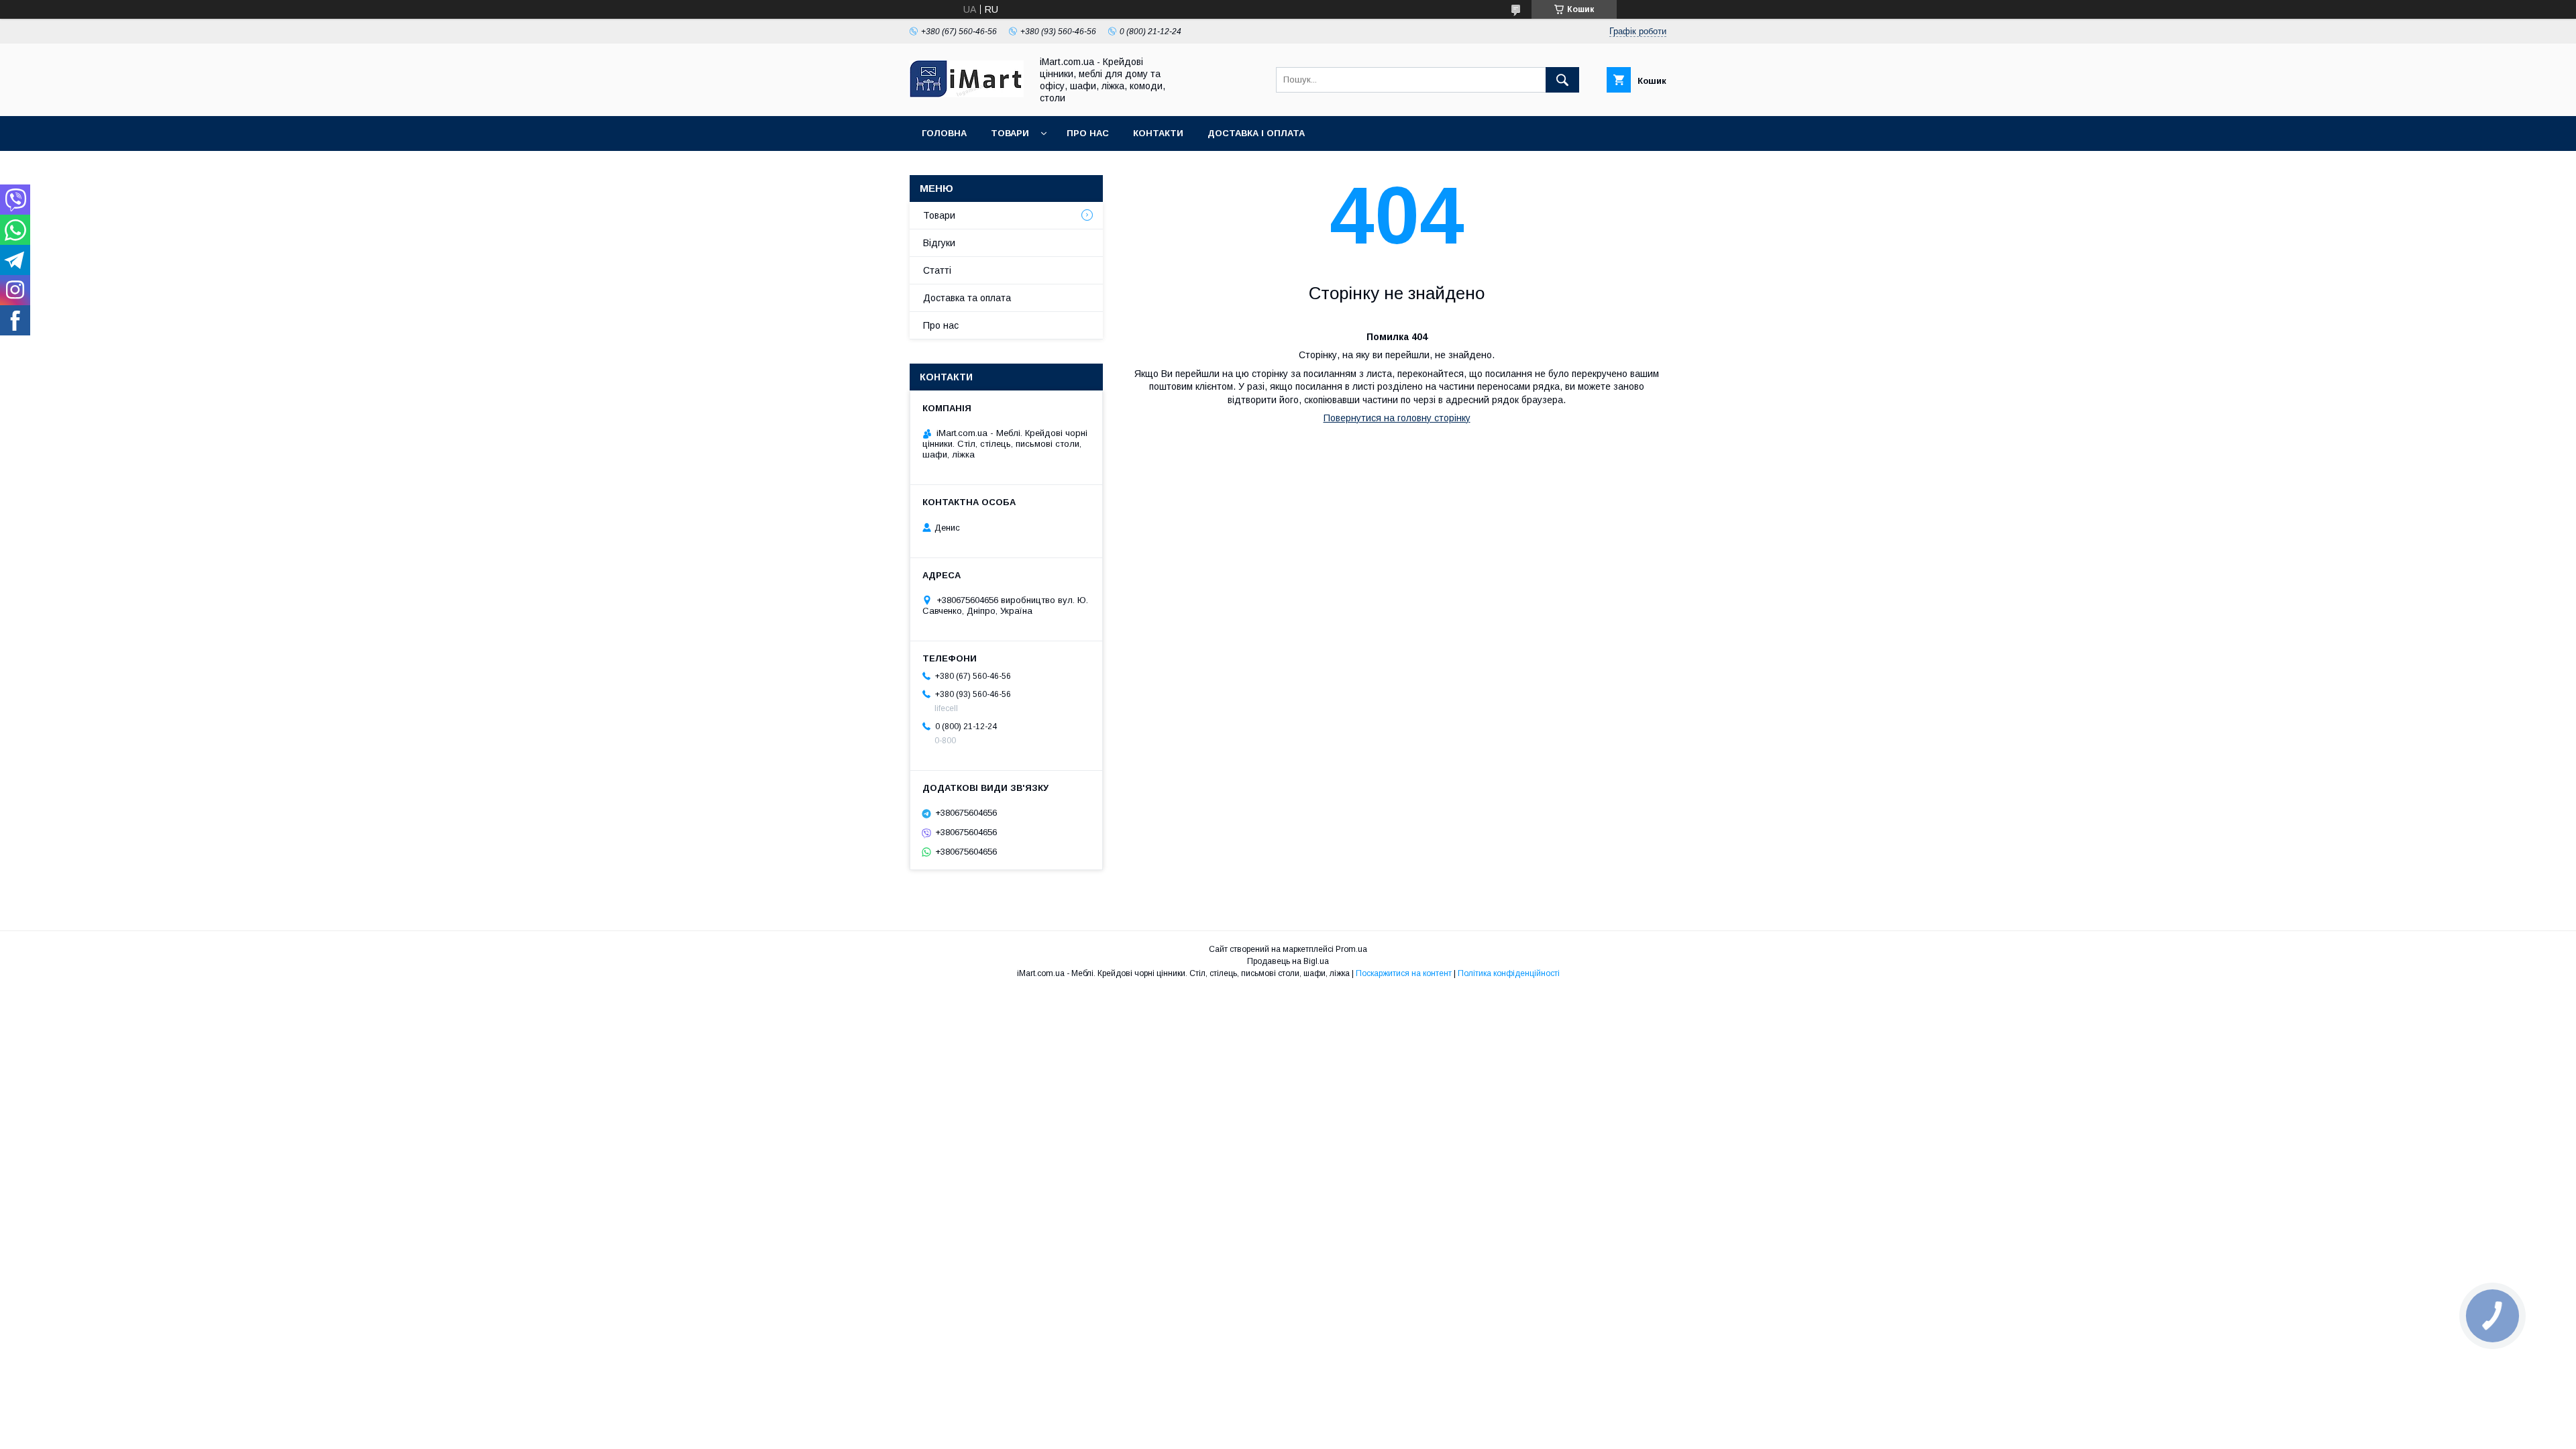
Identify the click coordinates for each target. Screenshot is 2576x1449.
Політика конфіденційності (1509, 973)
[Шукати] (1562, 80)
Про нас (1088, 133)
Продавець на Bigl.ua (1288, 961)
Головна (944, 133)
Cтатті (937, 270)
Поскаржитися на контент (1404, 973)
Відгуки (939, 243)
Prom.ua (1351, 949)
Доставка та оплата (967, 298)
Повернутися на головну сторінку (1397, 418)
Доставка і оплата (1256, 133)
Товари (1010, 133)
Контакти (1158, 133)
